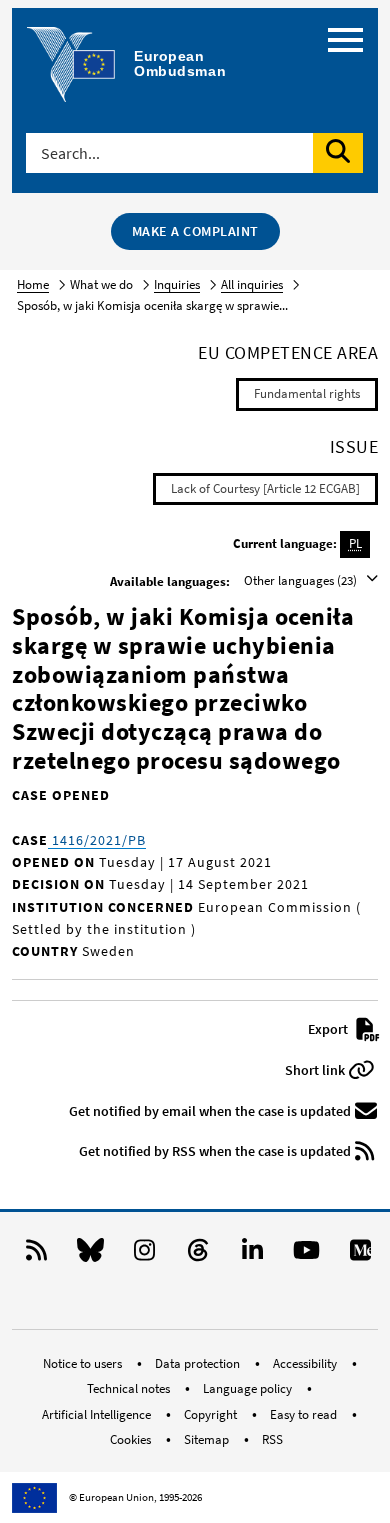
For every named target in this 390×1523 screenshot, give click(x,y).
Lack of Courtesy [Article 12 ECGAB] (265, 488)
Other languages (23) (302, 580)
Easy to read (305, 1414)
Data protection (199, 1363)
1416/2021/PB (97, 840)
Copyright (212, 1414)
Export (329, 1029)
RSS (272, 1439)
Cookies (132, 1439)
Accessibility (306, 1363)
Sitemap (208, 1439)
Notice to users (84, 1363)
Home (33, 284)
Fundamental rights (307, 393)
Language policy (249, 1388)
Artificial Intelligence (98, 1414)
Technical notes (130, 1388)
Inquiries (177, 284)
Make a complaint (195, 231)
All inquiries (252, 284)
